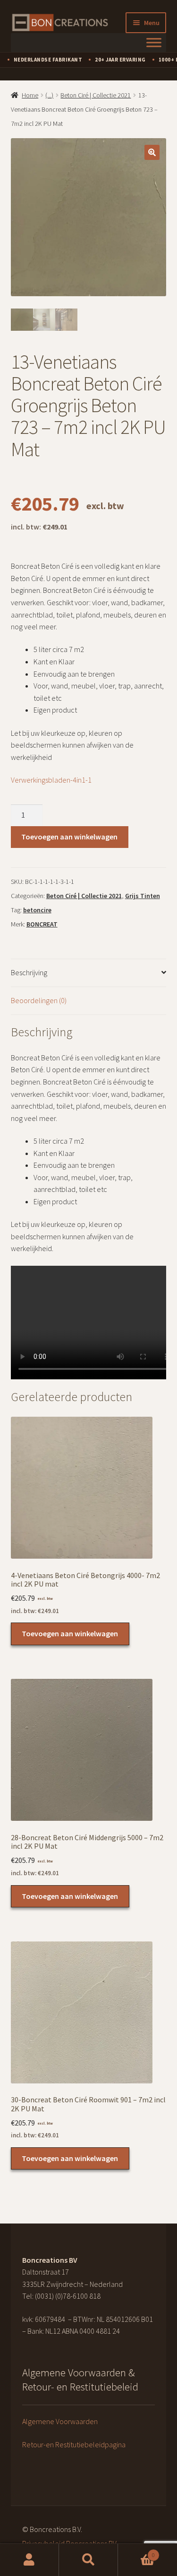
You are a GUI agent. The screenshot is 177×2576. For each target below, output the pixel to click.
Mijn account (29, 2560)
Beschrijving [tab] (29, 972)
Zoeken (88, 2560)
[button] (152, 152)
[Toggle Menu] (154, 42)
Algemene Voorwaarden (60, 2421)
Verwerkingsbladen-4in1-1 (51, 780)
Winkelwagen (136, 2552)
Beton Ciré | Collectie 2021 (96, 95)
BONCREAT (42, 924)
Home (30, 95)
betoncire (37, 910)
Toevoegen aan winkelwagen (69, 837)
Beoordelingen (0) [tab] (39, 1000)
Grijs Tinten (143, 896)
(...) (49, 95)
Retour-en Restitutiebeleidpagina (74, 2444)
